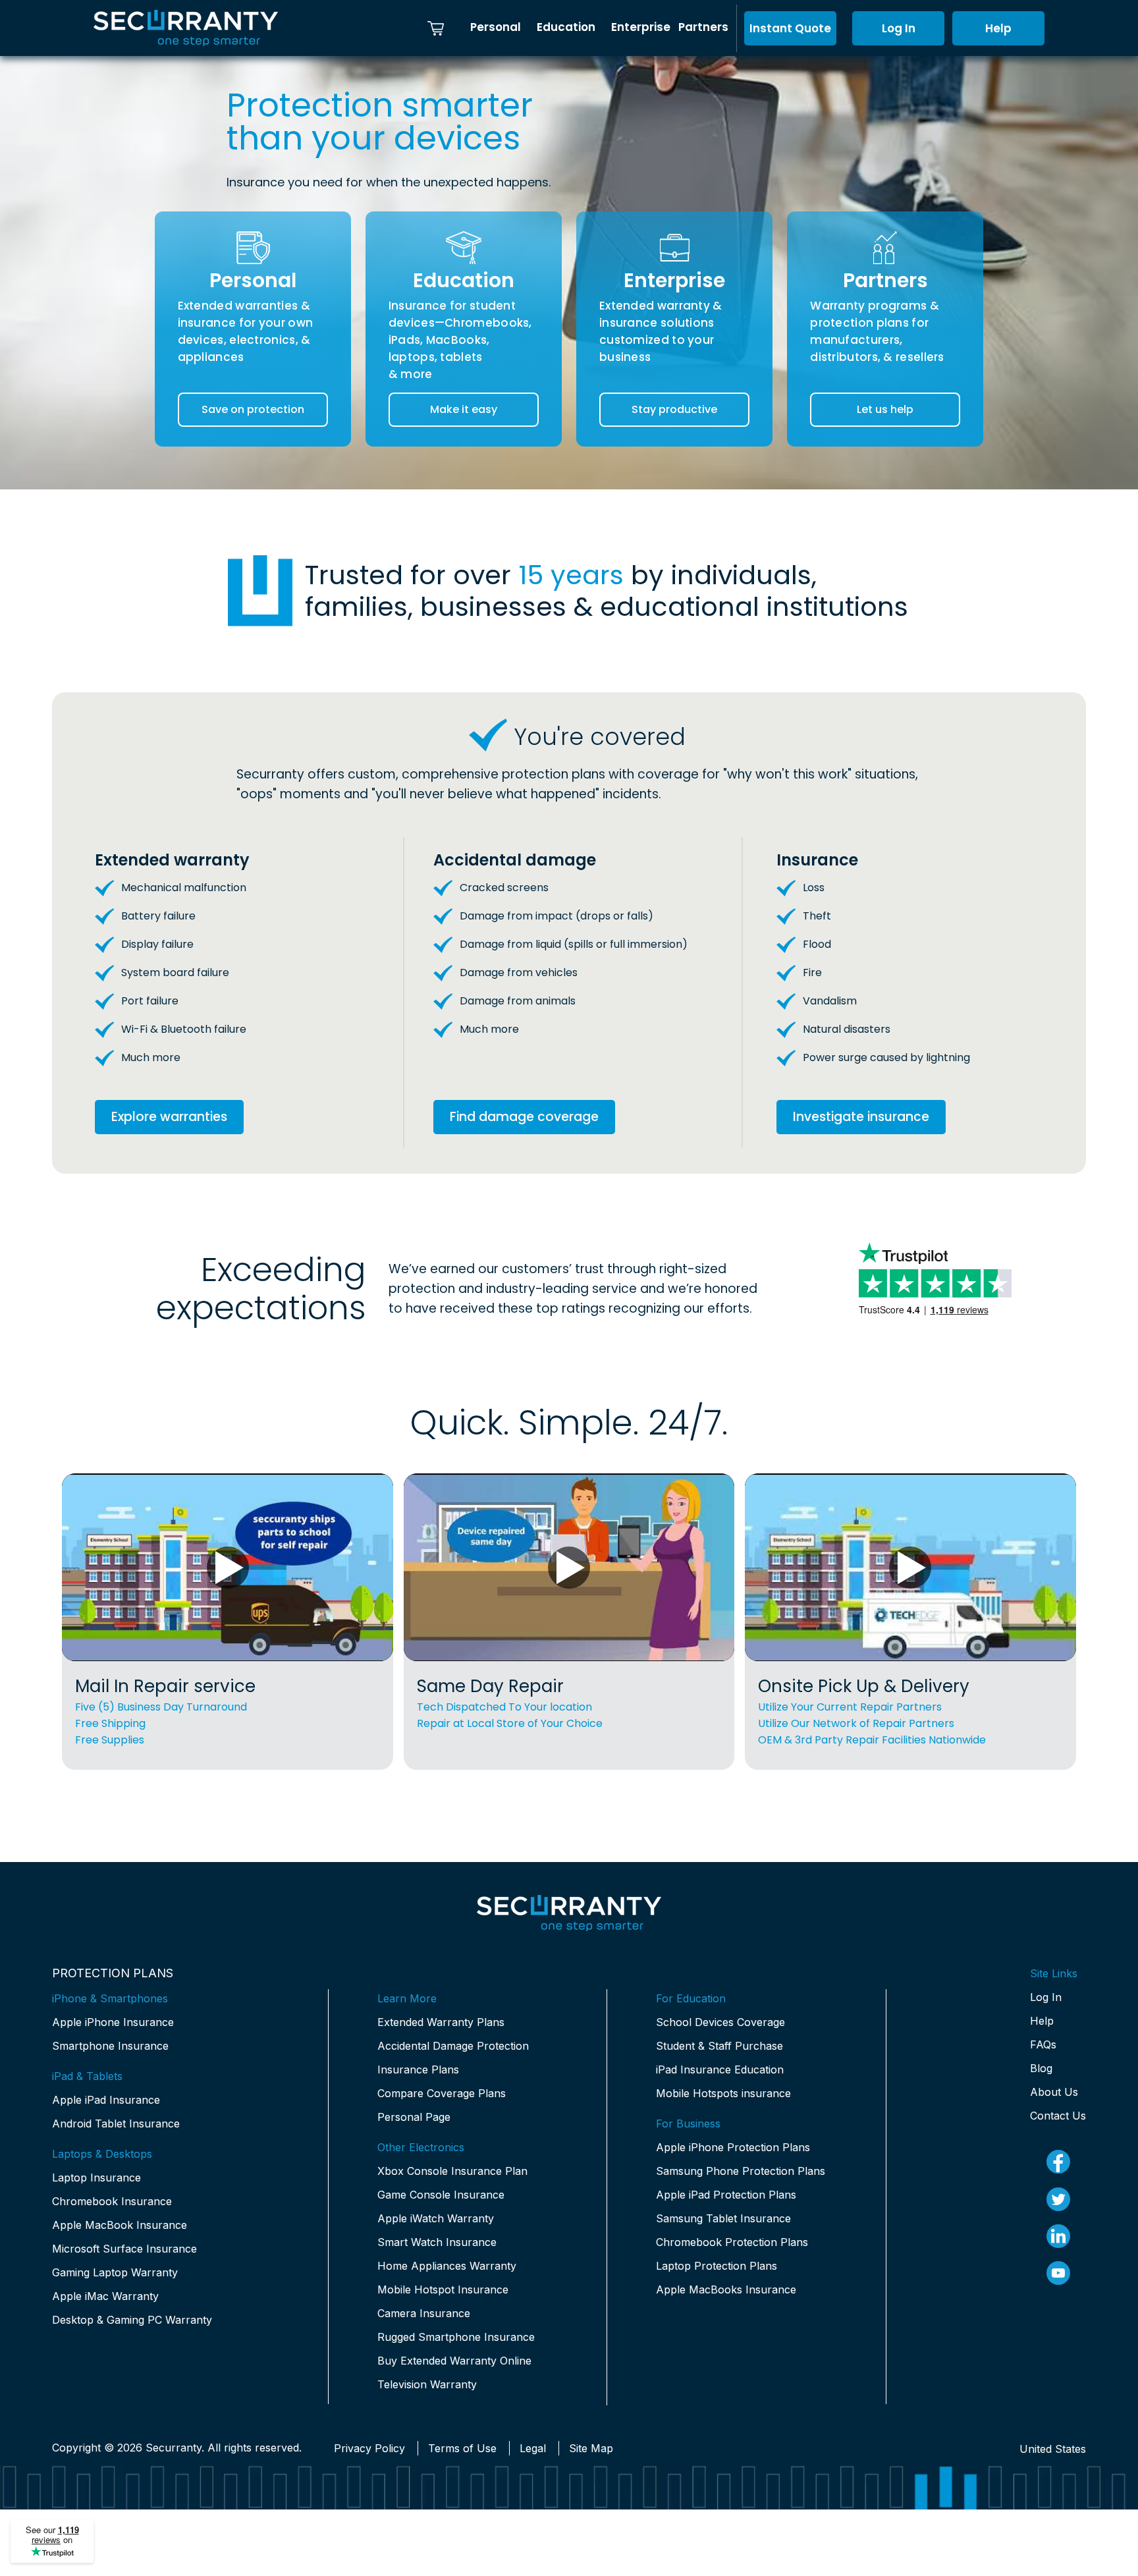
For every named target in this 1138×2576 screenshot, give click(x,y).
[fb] (1058, 2162)
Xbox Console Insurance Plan (452, 2171)
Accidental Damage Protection (453, 2046)
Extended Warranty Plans (441, 2022)
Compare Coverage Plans (442, 2093)
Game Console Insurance (441, 2195)
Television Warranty (427, 2384)
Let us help (885, 409)
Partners (703, 27)
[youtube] (1058, 2273)
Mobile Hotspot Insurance (443, 2289)
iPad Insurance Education (720, 2069)
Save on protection (253, 409)
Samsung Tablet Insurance (723, 2218)
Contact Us (1058, 2116)
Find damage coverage (524, 1117)
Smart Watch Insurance (437, 2242)
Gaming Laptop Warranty (115, 2272)
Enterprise (641, 27)
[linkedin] (1058, 2236)
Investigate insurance (861, 1117)
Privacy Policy (369, 2448)
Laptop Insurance (96, 2178)
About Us (1054, 2092)
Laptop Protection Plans (717, 2266)
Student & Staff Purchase (719, 2046)
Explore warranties (169, 1117)
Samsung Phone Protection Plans (741, 2171)
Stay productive (674, 409)
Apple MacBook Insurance (120, 2225)
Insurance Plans (418, 2069)
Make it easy (464, 409)
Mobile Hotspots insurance (723, 2093)
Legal (533, 2448)
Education (566, 27)
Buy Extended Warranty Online (454, 2361)
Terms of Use (462, 2448)
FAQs (1043, 2044)
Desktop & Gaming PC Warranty (132, 2320)
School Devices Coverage (720, 2022)
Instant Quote (790, 28)
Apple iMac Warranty (105, 2296)
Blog (1041, 2068)
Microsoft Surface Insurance (124, 2249)
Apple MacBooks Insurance (726, 2289)
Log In (899, 28)
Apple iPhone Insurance (113, 2022)
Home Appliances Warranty (447, 2266)
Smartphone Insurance (110, 2046)
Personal (496, 27)
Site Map (591, 2448)
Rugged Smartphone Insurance (456, 2337)
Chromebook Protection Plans (732, 2242)
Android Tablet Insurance (116, 2124)
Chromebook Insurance (112, 2201)
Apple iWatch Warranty (436, 2218)
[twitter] (1058, 2199)
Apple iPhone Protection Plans (733, 2147)
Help (998, 28)
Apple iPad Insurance (106, 2100)
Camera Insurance (424, 2313)
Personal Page (414, 2117)
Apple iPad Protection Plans (726, 2195)
